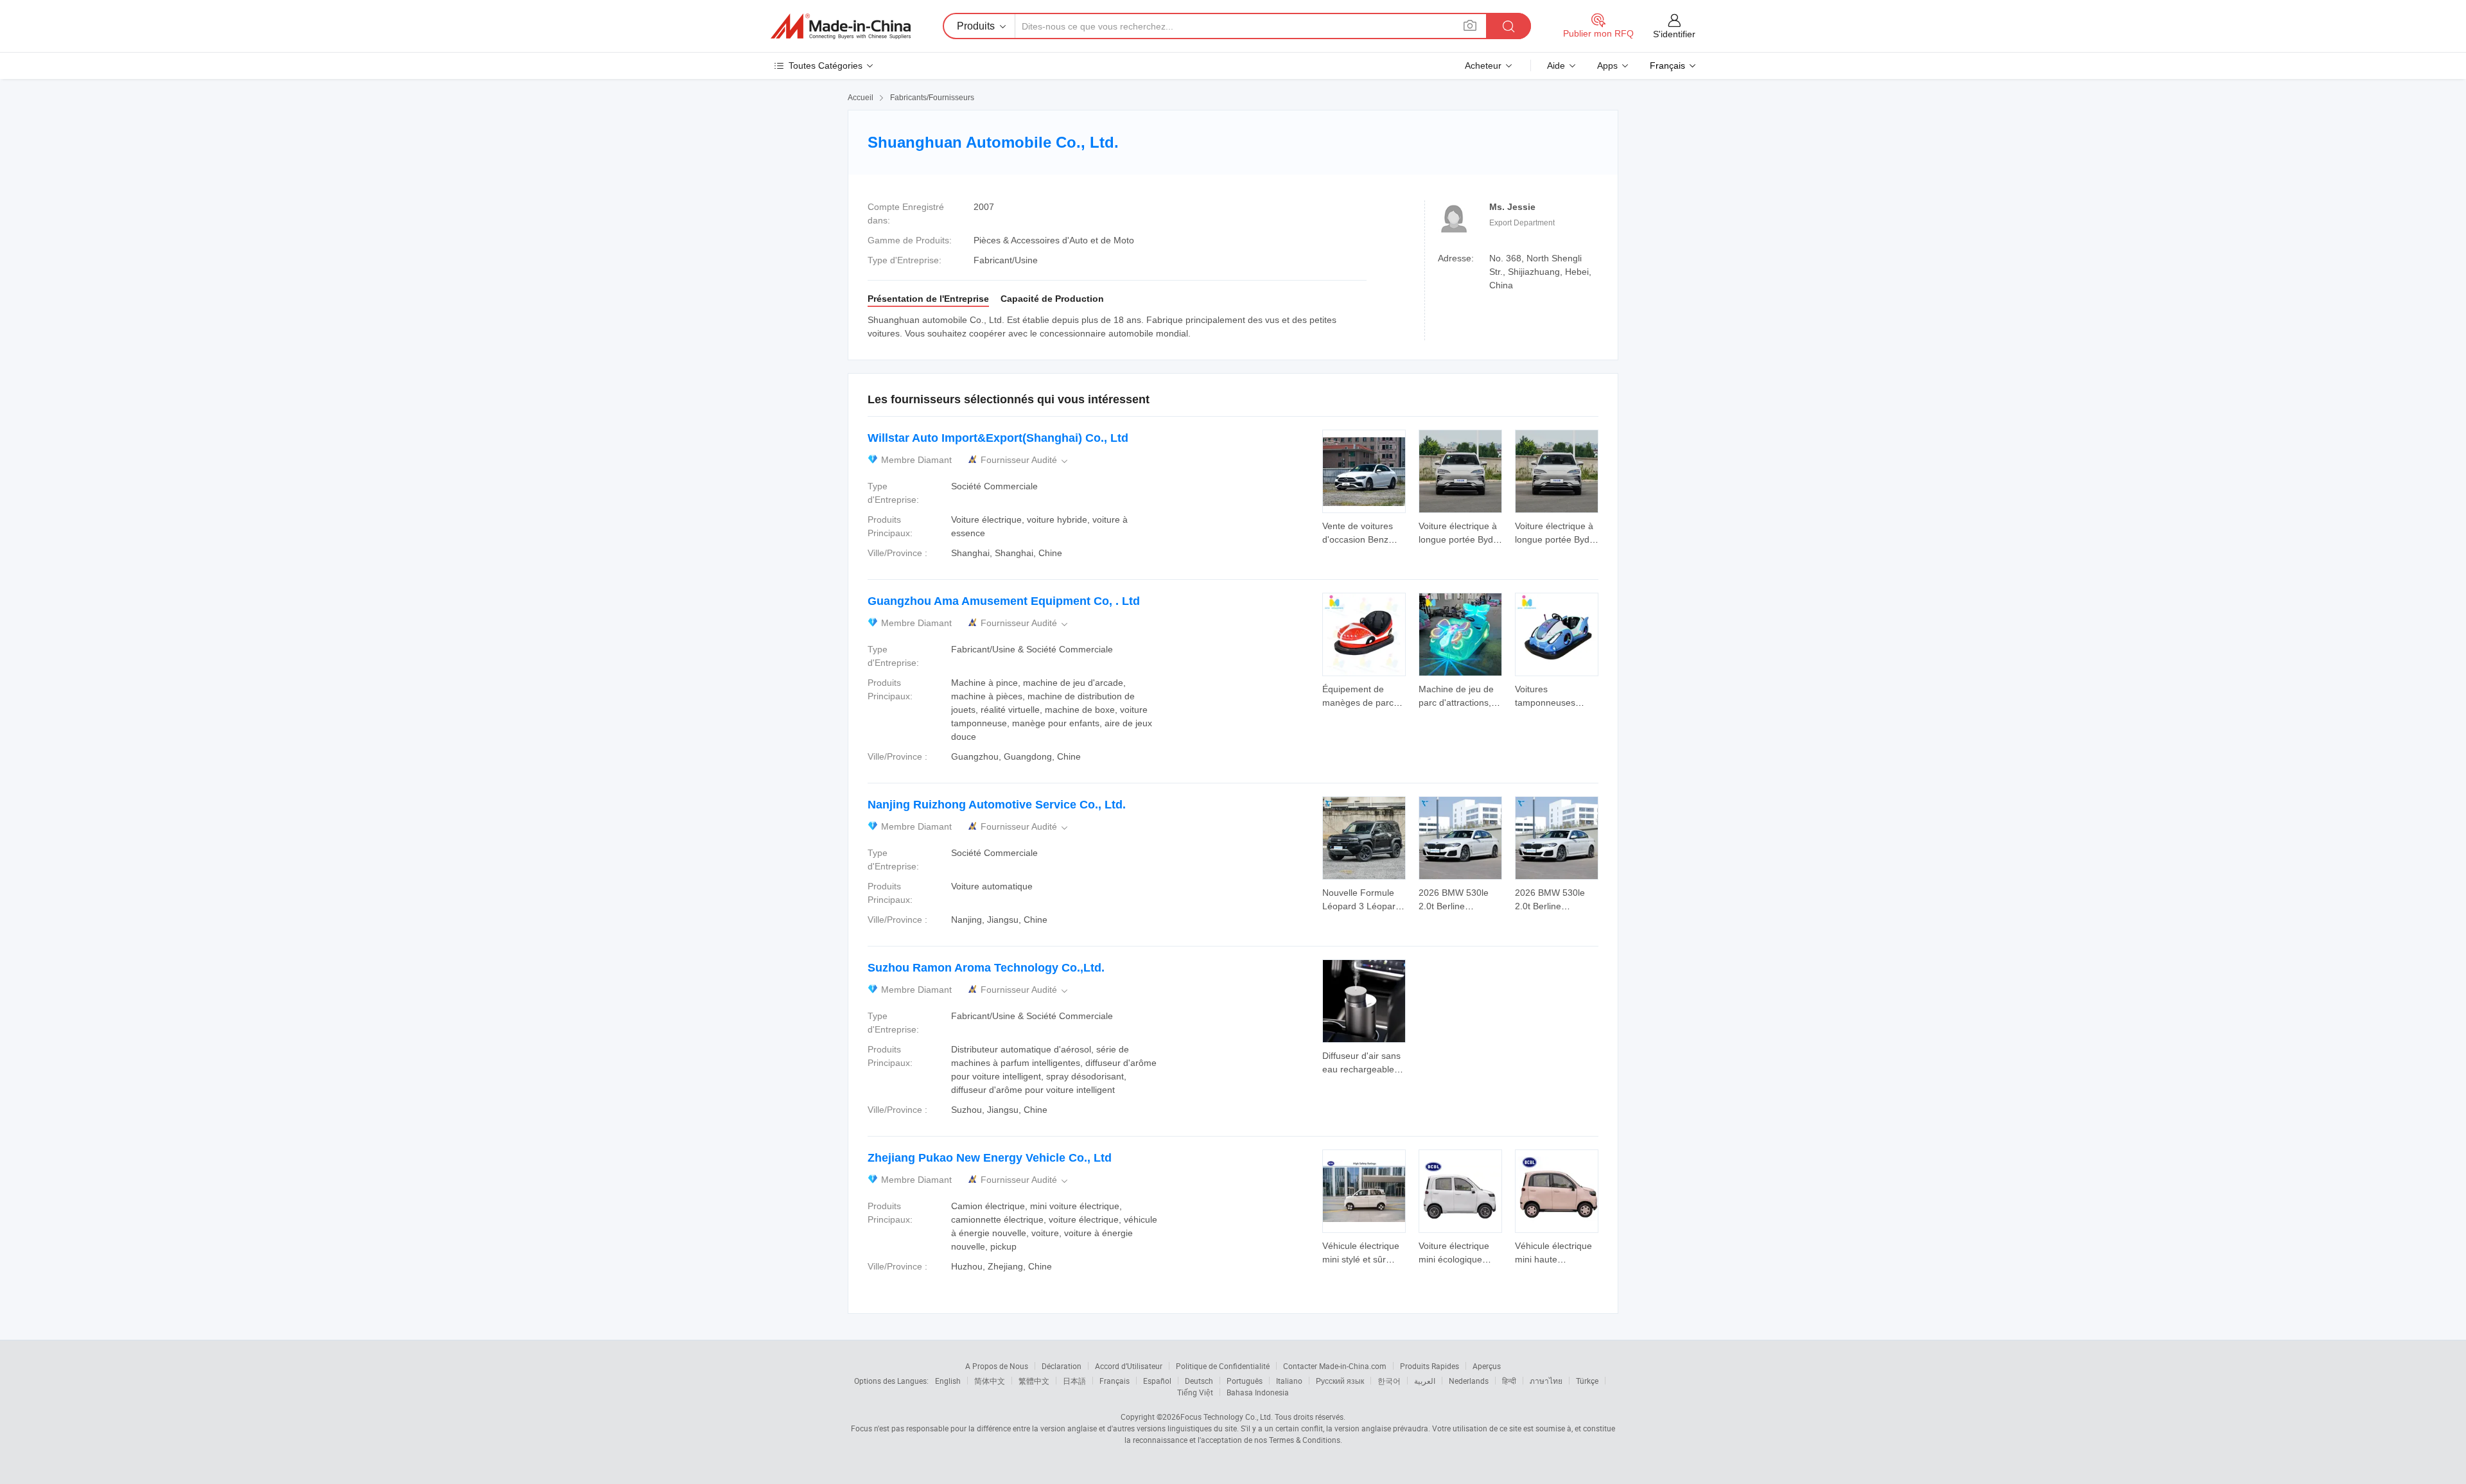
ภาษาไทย (1546, 1381)
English (948, 1381)
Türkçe (1587, 1381)
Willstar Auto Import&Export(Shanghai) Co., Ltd (998, 438)
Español (1157, 1381)
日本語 (1074, 1381)
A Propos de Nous (997, 1366)
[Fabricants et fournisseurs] (841, 26)
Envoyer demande (1364, 532)
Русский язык (1340, 1381)
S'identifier (1674, 34)
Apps (1607, 65)
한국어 (1389, 1381)
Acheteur (1483, 65)
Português (1245, 1381)
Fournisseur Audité (1025, 460)
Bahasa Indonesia (1258, 1392)
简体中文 (990, 1381)
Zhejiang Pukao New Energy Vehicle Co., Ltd (990, 1158)
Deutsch (1199, 1381)
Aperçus (1487, 1366)
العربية (1425, 1381)
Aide (1556, 65)
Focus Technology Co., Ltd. (1227, 1417)
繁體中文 (1034, 1381)
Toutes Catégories (826, 65)
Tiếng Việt (1195, 1392)
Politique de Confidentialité (1223, 1366)
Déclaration (1062, 1366)
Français (1115, 1381)
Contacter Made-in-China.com (1335, 1366)
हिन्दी (1509, 1381)
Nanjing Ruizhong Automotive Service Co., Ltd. (997, 805)
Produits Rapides (1430, 1366)
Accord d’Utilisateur (1129, 1366)
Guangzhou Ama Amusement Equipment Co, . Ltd (1004, 601)
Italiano (1289, 1381)
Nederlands (1469, 1381)
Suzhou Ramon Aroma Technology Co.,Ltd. (986, 968)
